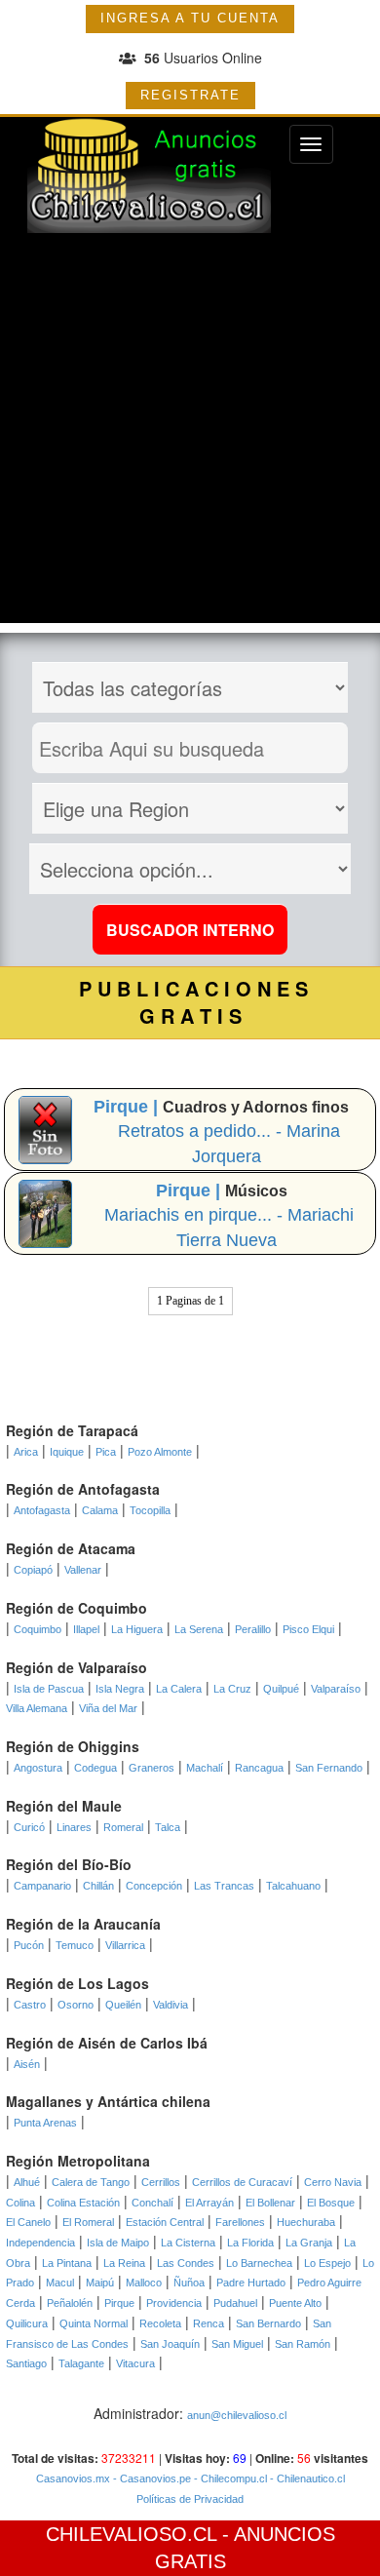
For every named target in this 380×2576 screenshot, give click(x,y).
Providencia (174, 2303)
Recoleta (160, 2323)
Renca (209, 2323)
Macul (60, 2283)
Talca (168, 1827)
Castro (30, 2005)
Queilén (123, 2005)
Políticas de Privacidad (190, 2499)
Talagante (81, 2363)
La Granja (309, 2243)
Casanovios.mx (73, 2478)
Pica (106, 1452)
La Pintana (67, 2263)
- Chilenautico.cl (306, 2478)
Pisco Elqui (308, 1629)
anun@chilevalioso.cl (237, 2415)
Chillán (98, 1886)
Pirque (119, 2303)
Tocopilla (150, 1510)
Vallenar (83, 1570)
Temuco (75, 1945)
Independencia (40, 2243)
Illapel (86, 1629)
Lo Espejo (327, 2263)
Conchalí (152, 2203)
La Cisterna (188, 2243)
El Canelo (28, 2222)
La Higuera (137, 1629)
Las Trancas (224, 1886)
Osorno (76, 2005)
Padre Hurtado (251, 2283)
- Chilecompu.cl (229, 2478)
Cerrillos (161, 2182)
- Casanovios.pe (151, 2478)
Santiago (26, 2363)
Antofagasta (42, 1510)
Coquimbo (38, 1629)
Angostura (38, 1768)
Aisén (27, 2064)
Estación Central (165, 2222)
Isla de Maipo (118, 2243)
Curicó (29, 1827)
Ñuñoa (189, 2283)
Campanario (42, 1886)
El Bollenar (270, 2203)
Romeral (123, 1827)
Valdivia (171, 2005)
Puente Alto (295, 2303)
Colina (20, 2203)
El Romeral (88, 2222)
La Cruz (232, 1689)
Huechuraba (306, 2222)
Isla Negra (120, 1689)
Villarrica (125, 1945)
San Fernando (329, 1768)
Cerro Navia (333, 2182)
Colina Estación (83, 2203)
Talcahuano (293, 1886)
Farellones (240, 2222)
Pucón (29, 1945)
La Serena (199, 1629)
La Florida (250, 2243)
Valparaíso (336, 1689)
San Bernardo (268, 2323)
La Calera (179, 1689)
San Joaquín (170, 2344)
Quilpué (281, 1689)
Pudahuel (235, 2303)
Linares (74, 1827)
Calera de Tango (91, 2182)
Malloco (144, 2283)
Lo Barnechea (259, 2263)
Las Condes (186, 2263)
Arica (26, 1452)
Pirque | (128, 1107)
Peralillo (253, 1629)
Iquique (67, 1452)
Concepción (154, 1886)
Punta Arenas (45, 2123)
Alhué (27, 2182)
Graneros (152, 1768)
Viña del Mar (108, 1708)
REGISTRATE (190, 95)
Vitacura (135, 2363)
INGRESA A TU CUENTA (190, 18)
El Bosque (331, 2203)
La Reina (124, 2263)
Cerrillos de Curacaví (242, 2182)
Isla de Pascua (49, 1689)
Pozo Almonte (160, 1452)
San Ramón (303, 2344)
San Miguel (237, 2344)
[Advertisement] (190, 433)
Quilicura (27, 2323)
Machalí (205, 1768)
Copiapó (33, 1570)
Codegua (95, 1768)
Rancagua (259, 1768)
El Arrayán (209, 2203)
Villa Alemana (37, 1708)
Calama (100, 1510)
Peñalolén (70, 2303)
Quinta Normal (94, 2323)
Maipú (100, 2283)
